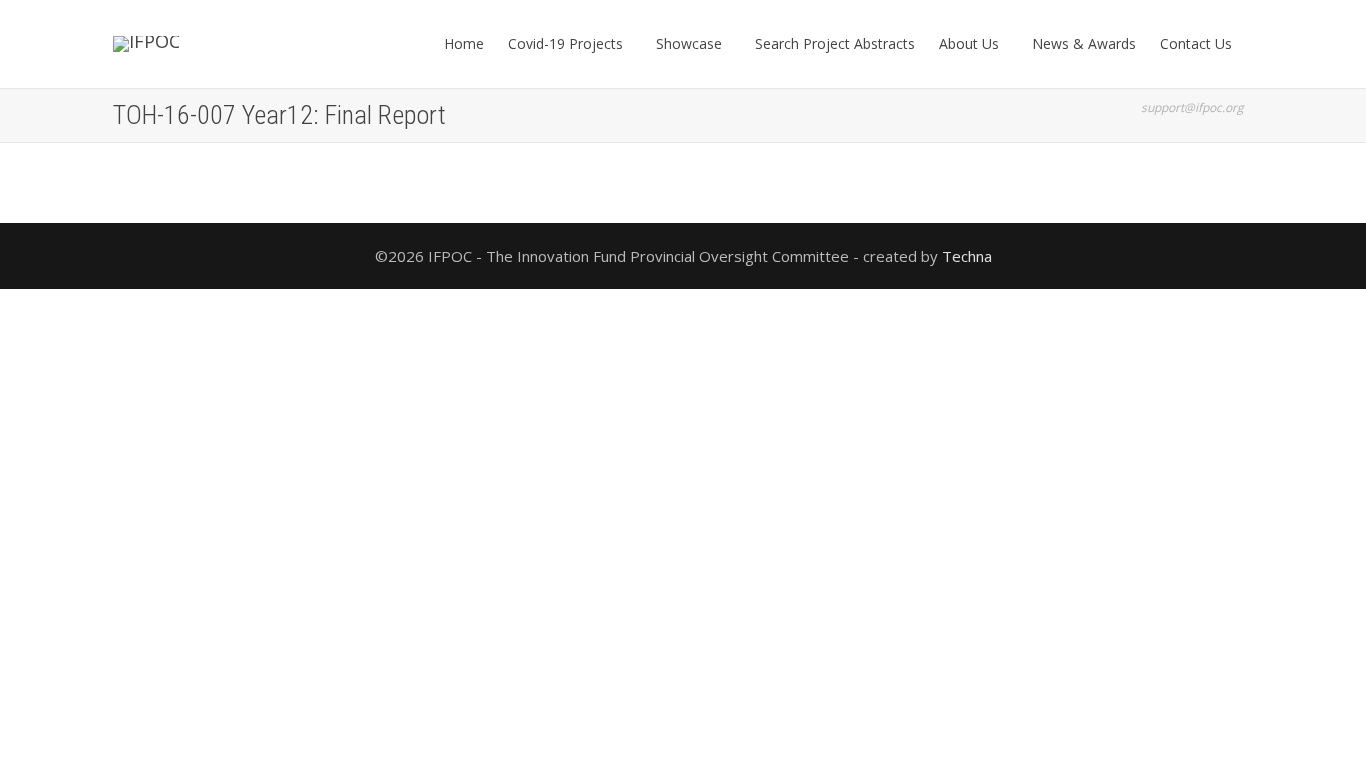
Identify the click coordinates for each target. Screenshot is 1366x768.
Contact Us (1198, 43)
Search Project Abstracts (835, 43)
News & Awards (1084, 43)
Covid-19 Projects (567, 43)
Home (464, 43)
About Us (971, 43)
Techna (967, 256)
